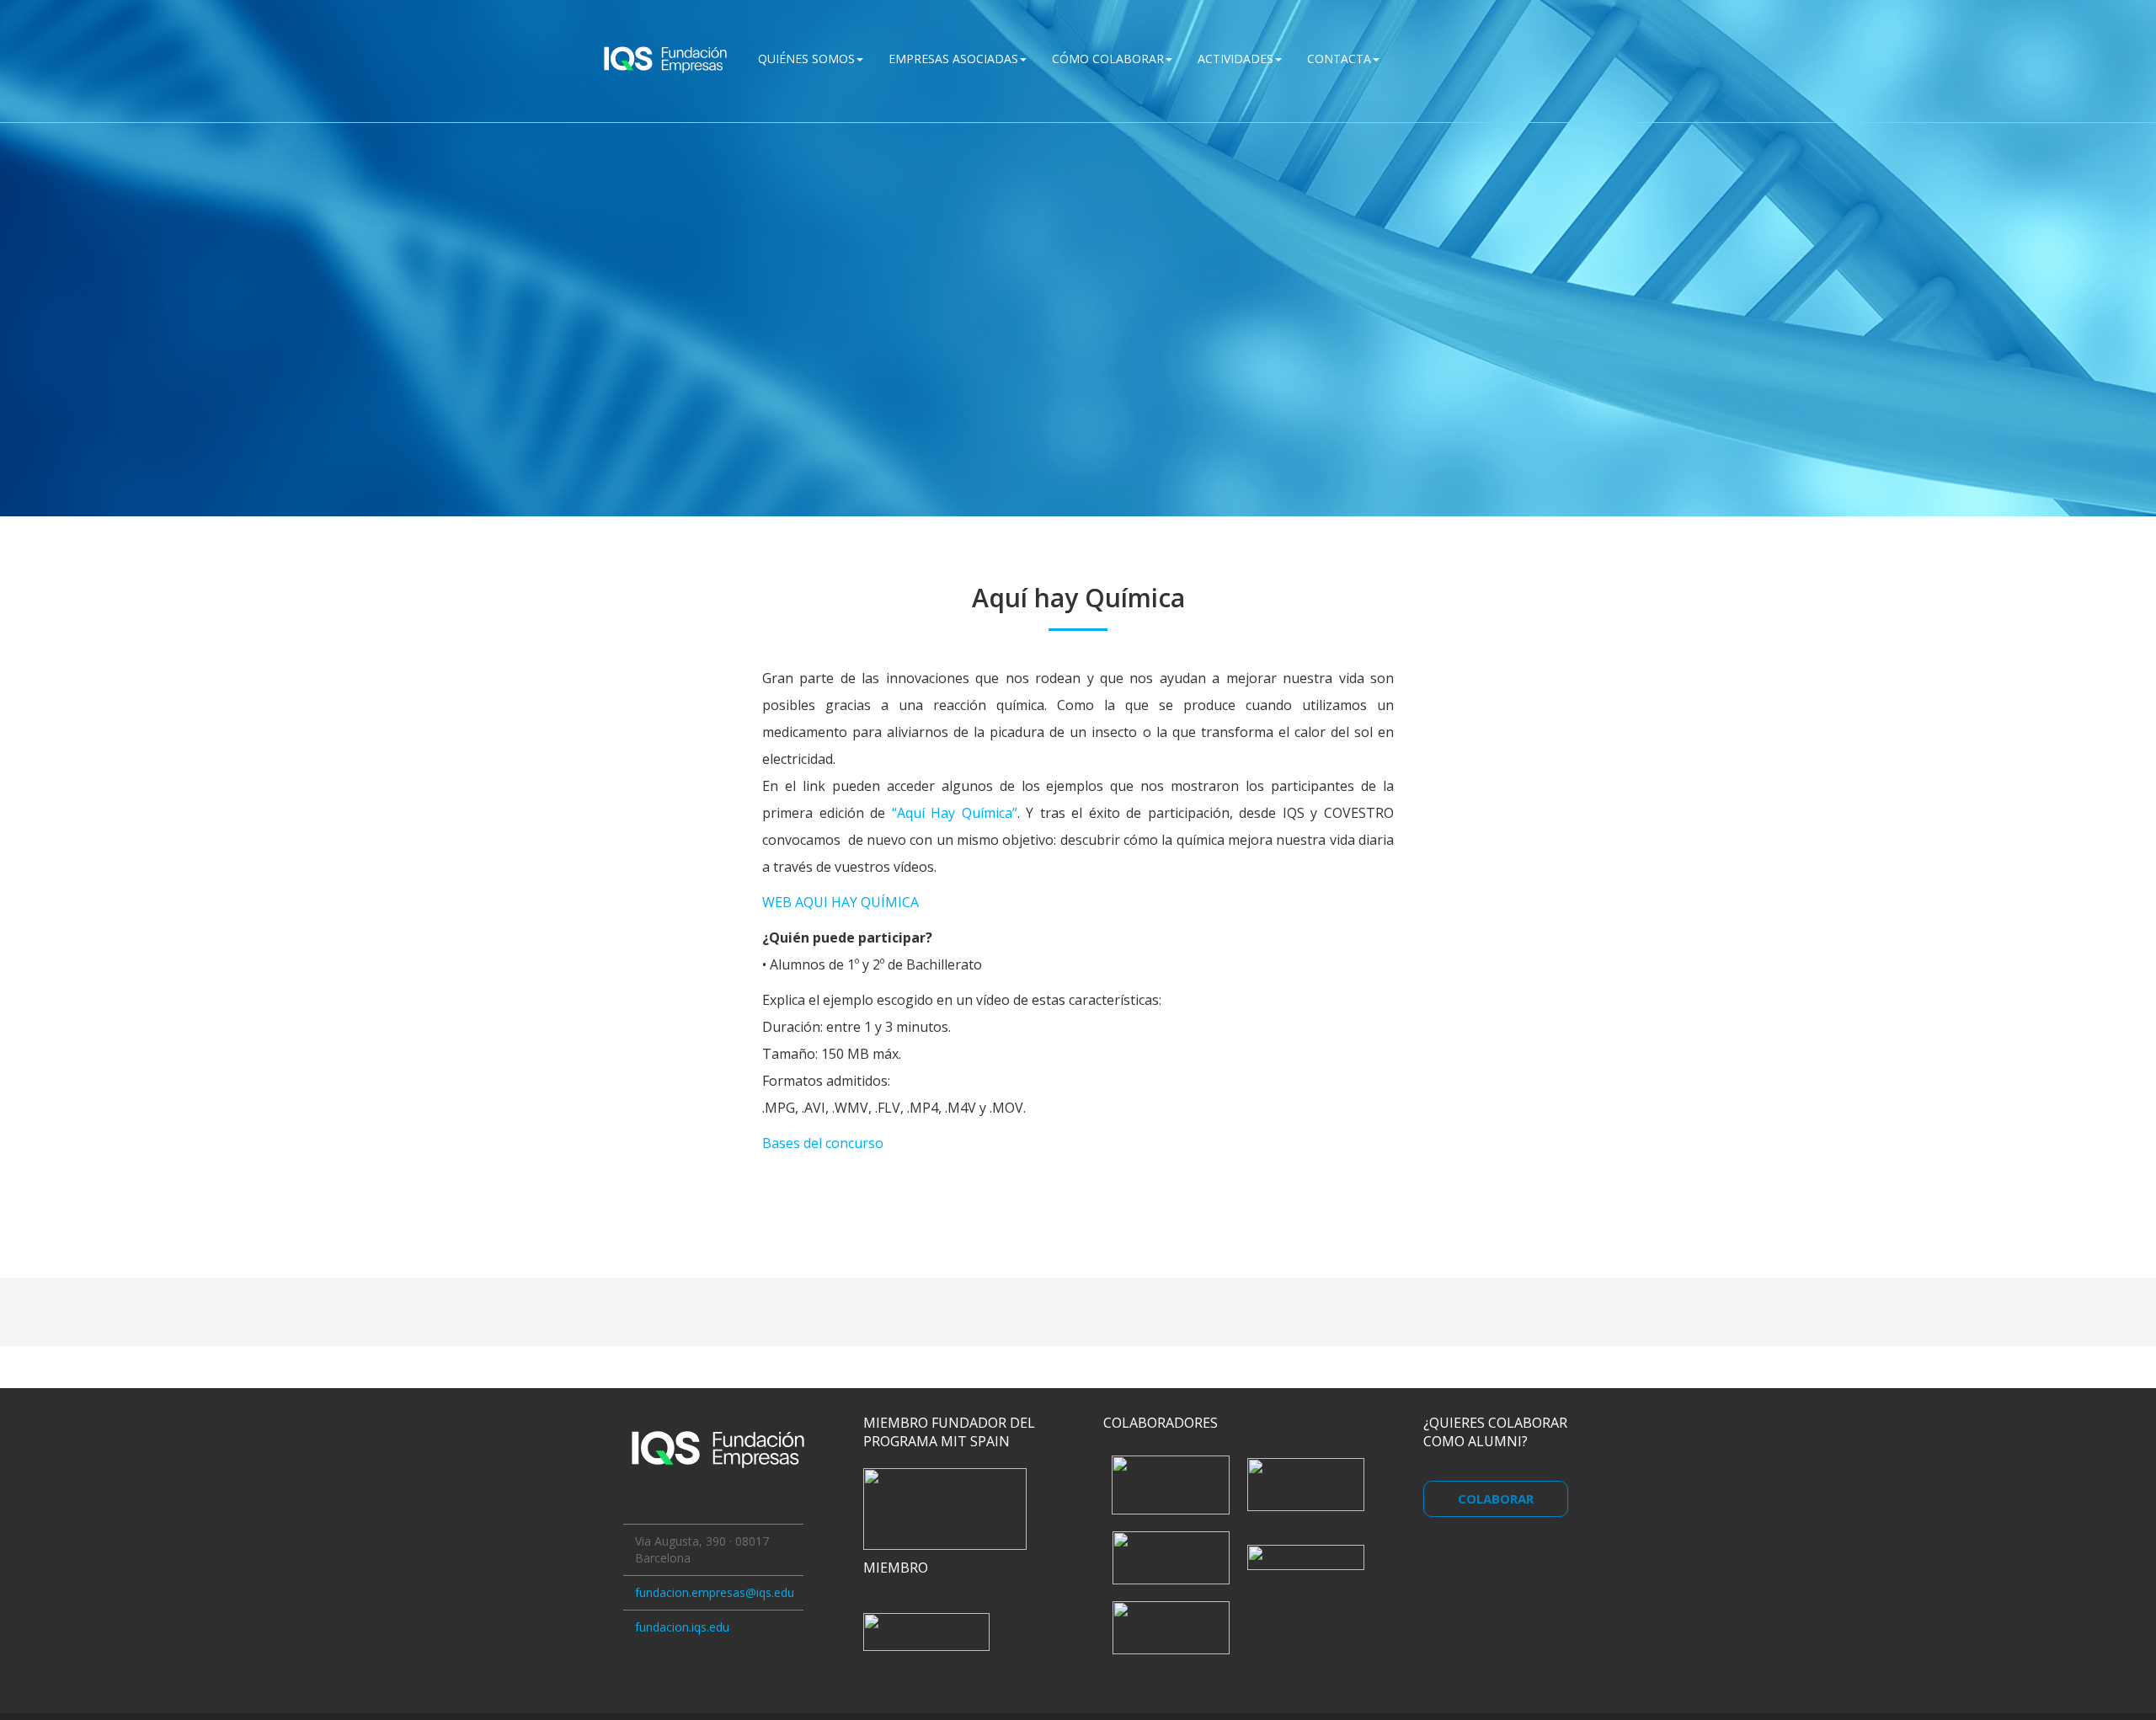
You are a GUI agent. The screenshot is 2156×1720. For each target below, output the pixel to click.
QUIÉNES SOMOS (806, 59)
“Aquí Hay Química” (951, 813)
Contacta (1339, 59)
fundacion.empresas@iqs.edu (715, 1592)
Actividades (1235, 59)
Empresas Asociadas (953, 59)
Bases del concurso (823, 1143)
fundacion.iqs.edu (682, 1627)
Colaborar (1496, 1498)
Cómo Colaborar (1108, 59)
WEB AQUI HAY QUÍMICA (841, 902)
